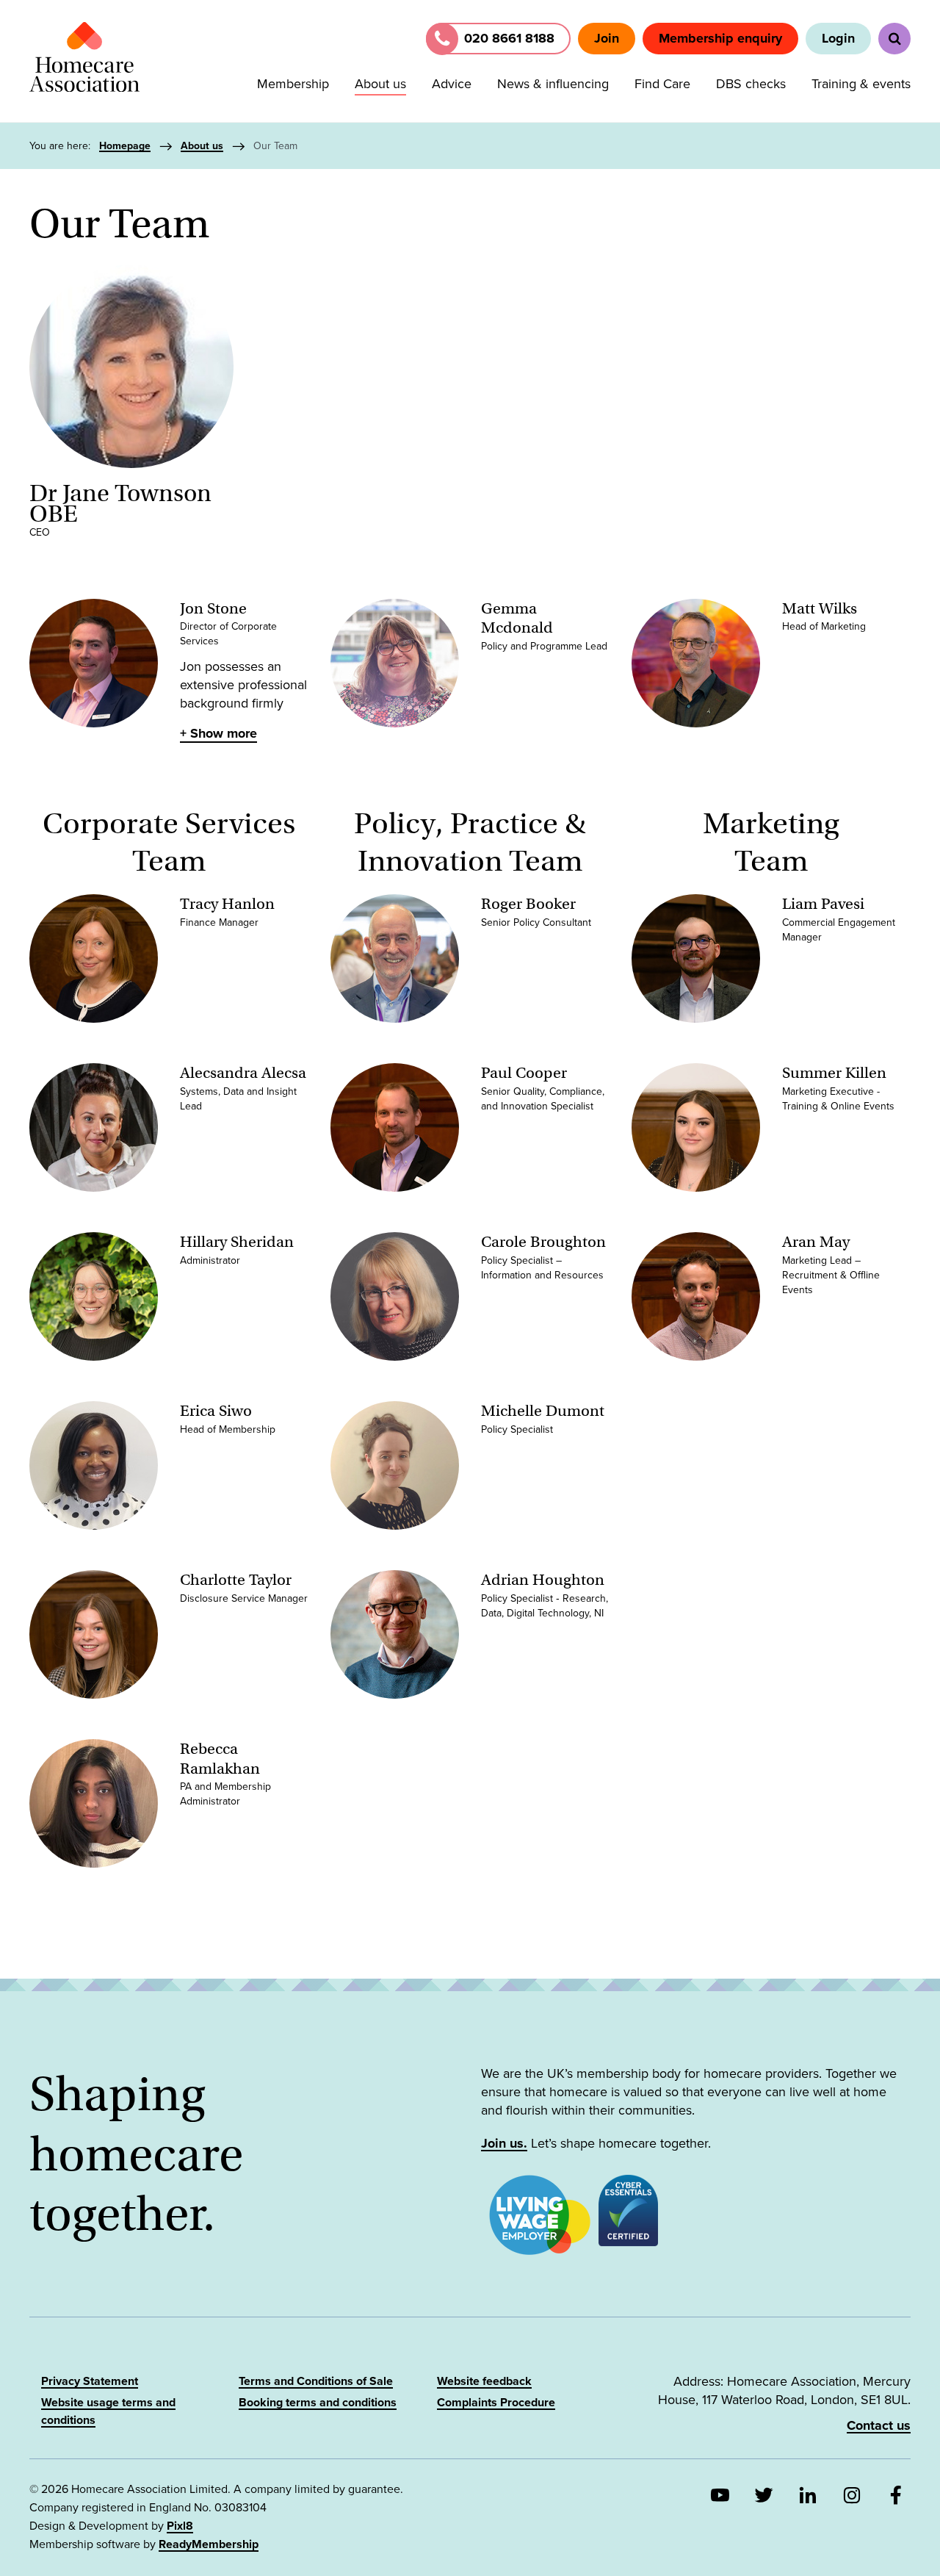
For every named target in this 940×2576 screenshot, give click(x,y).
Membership (293, 84)
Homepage (125, 146)
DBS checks (751, 84)
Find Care (662, 84)
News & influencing (553, 84)
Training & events (861, 84)
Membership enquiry (720, 38)
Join (607, 38)
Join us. (504, 2143)
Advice (452, 84)
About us (380, 84)
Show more (224, 733)
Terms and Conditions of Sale (316, 2381)
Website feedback (484, 2381)
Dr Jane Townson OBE (120, 503)
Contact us (879, 2425)
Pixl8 (180, 2526)
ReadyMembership (209, 2544)
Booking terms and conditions (318, 2403)
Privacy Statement (90, 2381)
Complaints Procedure (496, 2403)
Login (838, 38)
